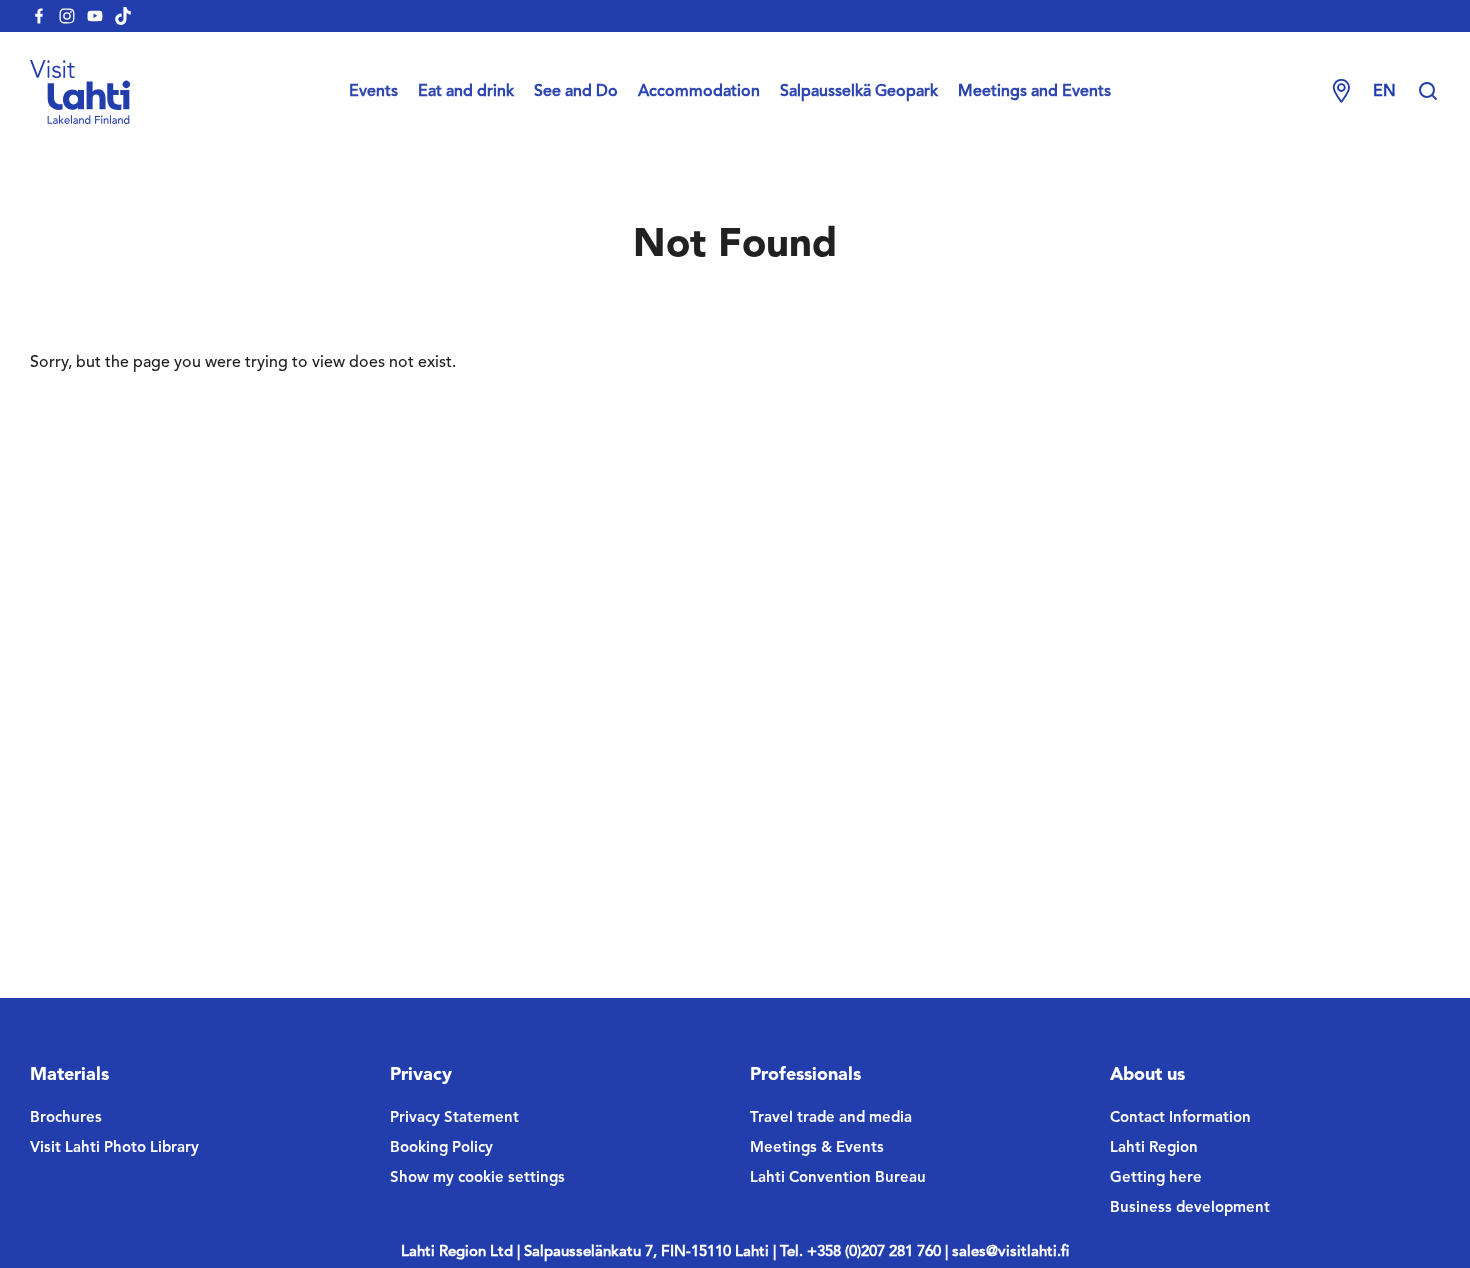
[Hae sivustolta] (1428, 92)
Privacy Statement (454, 1118)
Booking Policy (441, 1148)
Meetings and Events (1034, 92)
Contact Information (1180, 1118)
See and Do (576, 92)
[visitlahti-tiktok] (123, 16)
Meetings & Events (817, 1148)
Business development (1190, 1208)
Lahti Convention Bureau (838, 1178)
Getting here (1156, 1178)
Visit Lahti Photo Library (114, 1148)
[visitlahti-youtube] (95, 16)
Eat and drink (466, 92)
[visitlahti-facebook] (39, 16)
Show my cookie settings (477, 1178)
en (1384, 92)
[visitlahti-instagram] (67, 16)
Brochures (66, 1118)
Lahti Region (1154, 1148)
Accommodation (699, 92)
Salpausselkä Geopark (859, 92)
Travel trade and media (831, 1118)
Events (373, 92)
